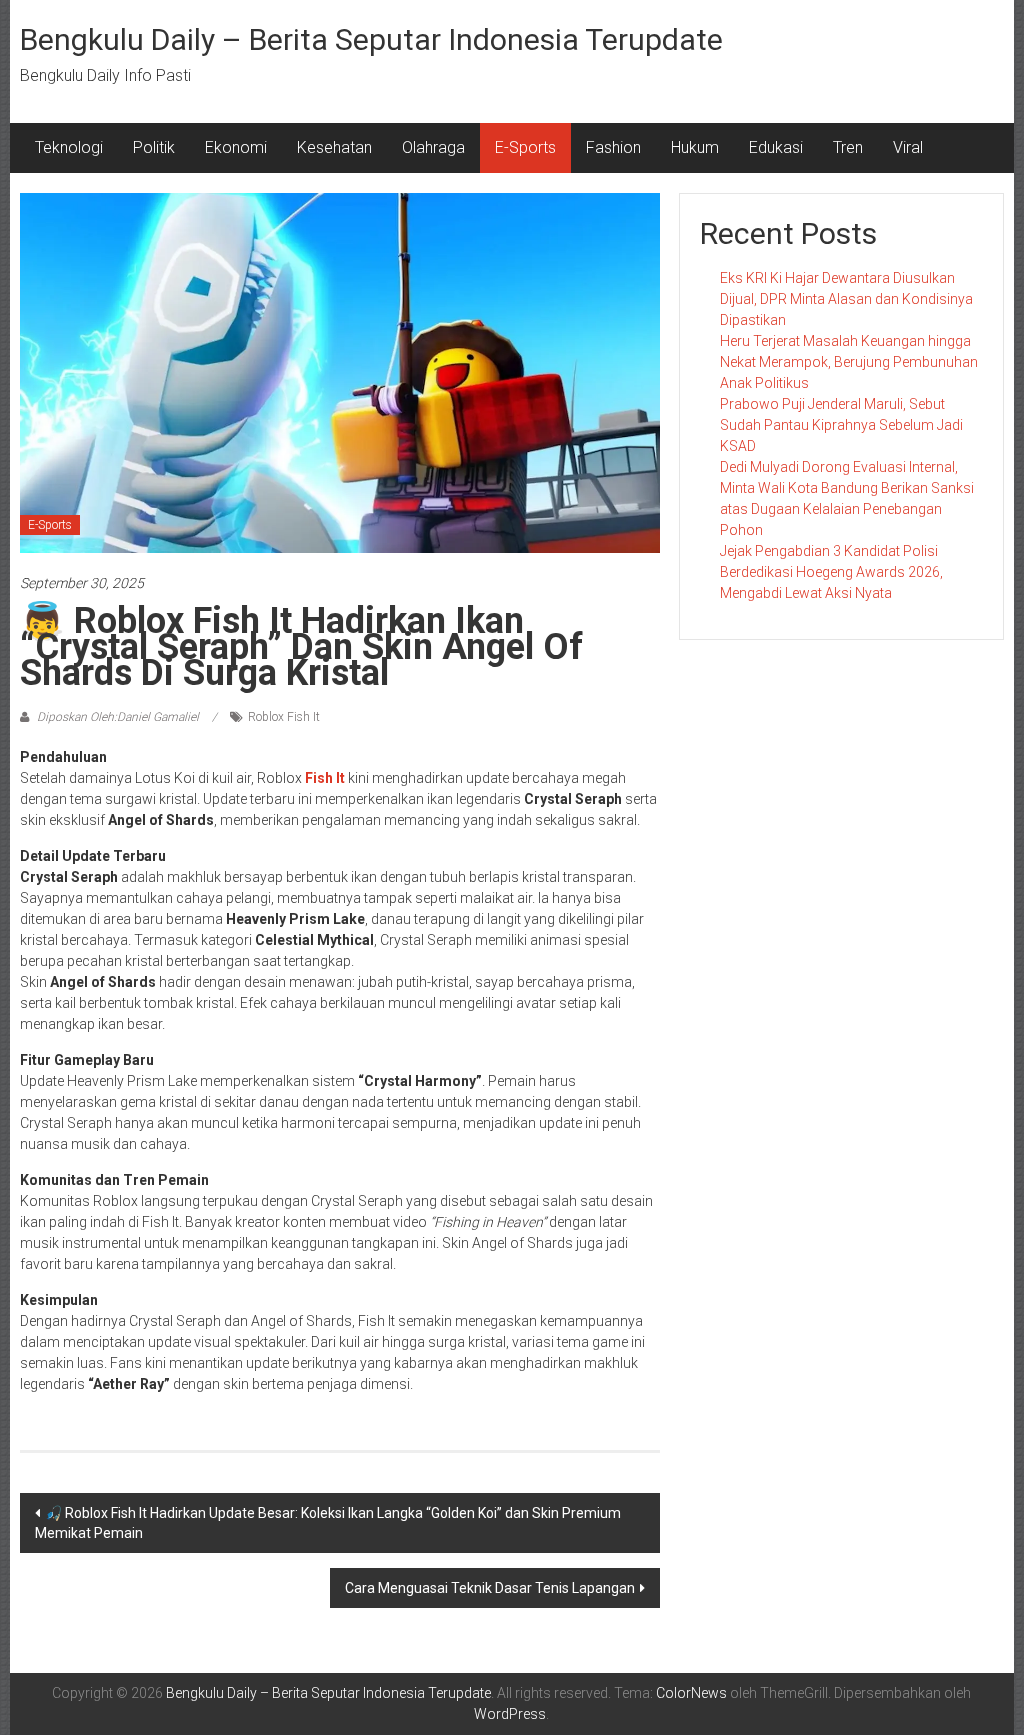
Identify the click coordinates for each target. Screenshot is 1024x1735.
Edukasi (776, 147)
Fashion (613, 147)
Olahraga (433, 147)
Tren (848, 147)
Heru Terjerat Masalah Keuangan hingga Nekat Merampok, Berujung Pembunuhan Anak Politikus (849, 362)
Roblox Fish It (284, 717)
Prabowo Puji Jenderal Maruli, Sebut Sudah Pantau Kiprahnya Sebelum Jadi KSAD (841, 425)
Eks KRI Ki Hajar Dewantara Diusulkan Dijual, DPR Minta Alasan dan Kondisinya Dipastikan (846, 299)
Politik (154, 147)
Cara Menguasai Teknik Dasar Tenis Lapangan (490, 1588)
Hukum (695, 147)
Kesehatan (334, 147)
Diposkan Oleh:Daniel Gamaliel (118, 717)
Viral (908, 147)
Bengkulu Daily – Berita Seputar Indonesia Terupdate (371, 39)
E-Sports (525, 147)
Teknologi (69, 147)
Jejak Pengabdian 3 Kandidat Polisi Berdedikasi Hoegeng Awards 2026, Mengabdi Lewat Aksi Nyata (831, 572)
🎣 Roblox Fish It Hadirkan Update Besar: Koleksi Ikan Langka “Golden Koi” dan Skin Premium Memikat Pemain (328, 1523)
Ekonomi (236, 147)
